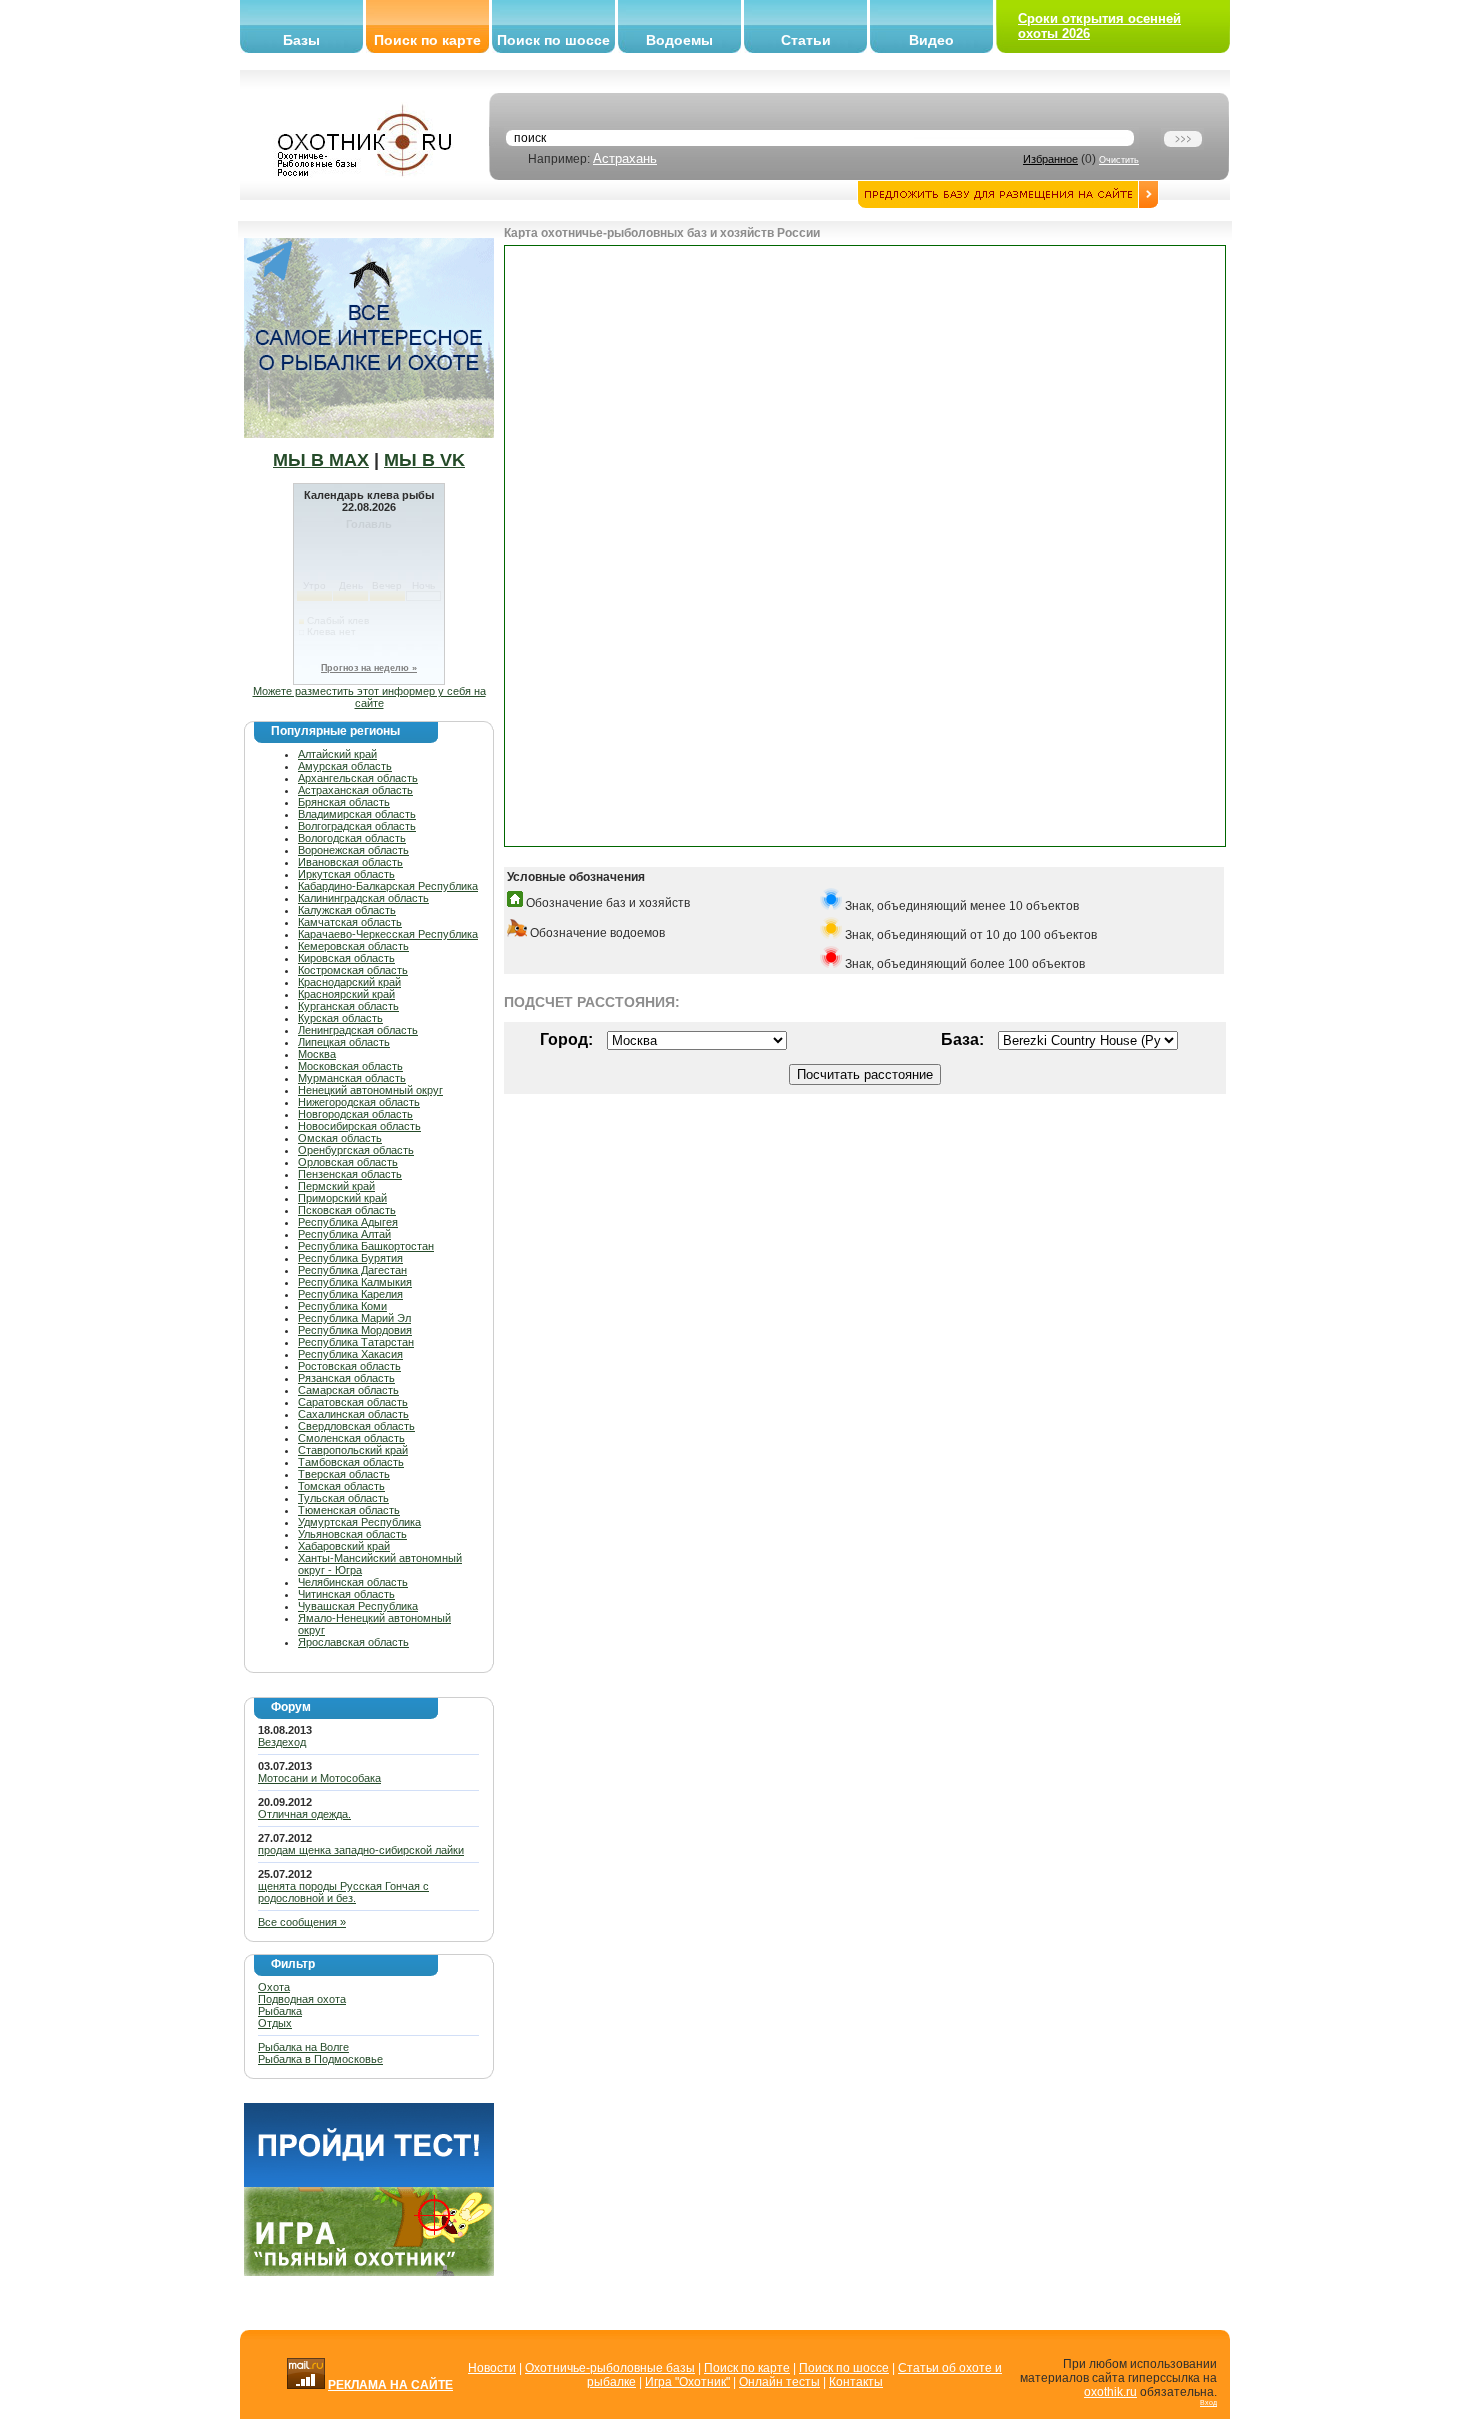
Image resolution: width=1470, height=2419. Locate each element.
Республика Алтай (344, 1234)
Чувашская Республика (358, 1606)
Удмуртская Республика (359, 1522)
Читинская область (346, 1594)
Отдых (275, 2023)
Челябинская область (353, 1582)
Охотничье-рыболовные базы (610, 2368)
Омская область (340, 1138)
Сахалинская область (353, 1414)
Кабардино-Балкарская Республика (388, 886)
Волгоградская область (357, 826)
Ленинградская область (358, 1030)
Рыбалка (280, 2011)
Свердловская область (356, 1426)
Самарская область (348, 1390)
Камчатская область (350, 922)
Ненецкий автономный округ (370, 1090)
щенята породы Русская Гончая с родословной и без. (343, 1892)
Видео (931, 40)
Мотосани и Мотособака (319, 1778)
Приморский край (342, 1198)
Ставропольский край (353, 1450)
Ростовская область (349, 1366)
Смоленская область (351, 1438)
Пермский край (336, 1186)
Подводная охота (302, 1999)
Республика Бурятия (350, 1258)
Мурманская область (352, 1078)
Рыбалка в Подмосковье (320, 2059)
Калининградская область (363, 898)
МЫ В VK (424, 460)
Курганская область (348, 1006)
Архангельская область (358, 778)
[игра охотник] (369, 2272)
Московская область (350, 1066)
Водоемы (679, 40)
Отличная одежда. (304, 1814)
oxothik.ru (1110, 2392)
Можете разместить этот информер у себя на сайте (369, 697)
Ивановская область (350, 862)
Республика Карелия (350, 1294)
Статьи (806, 40)
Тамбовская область (351, 1462)
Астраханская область (355, 790)
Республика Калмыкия (355, 1282)
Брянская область (344, 802)
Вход (1208, 2402)
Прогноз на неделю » (369, 668)
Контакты (856, 2382)
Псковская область (347, 1210)
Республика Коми (342, 1306)
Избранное (1050, 159)
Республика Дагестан (352, 1270)
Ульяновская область (352, 1534)
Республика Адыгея (348, 1222)
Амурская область (345, 766)
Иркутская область (346, 874)
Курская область (340, 1018)
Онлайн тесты (779, 2382)
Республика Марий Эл (354, 1318)
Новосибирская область (359, 1126)
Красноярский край (346, 994)
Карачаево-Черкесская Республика (388, 934)
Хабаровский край (344, 1546)
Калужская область (347, 910)
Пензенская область (350, 1174)
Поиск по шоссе (553, 40)
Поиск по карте (427, 40)
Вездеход (282, 1742)
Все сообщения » (302, 1922)
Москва (317, 1054)
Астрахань (625, 158)
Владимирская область (357, 814)
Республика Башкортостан (366, 1246)
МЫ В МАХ (321, 460)
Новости (492, 2368)
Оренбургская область (356, 1150)
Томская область (341, 1486)
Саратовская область (353, 1402)
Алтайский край (337, 754)
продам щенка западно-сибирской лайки (361, 1850)
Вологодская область (352, 838)
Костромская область (353, 970)
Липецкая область (344, 1042)
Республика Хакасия (350, 1354)
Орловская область (348, 1162)
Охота (274, 1987)
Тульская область (343, 1498)
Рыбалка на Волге (303, 2047)
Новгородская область (355, 1114)
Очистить (1119, 160)
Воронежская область (353, 850)
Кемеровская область (353, 946)
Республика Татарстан (356, 1342)
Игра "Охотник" (687, 2382)
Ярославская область (353, 1642)
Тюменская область (349, 1510)
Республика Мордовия (355, 1330)
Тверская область (344, 1474)
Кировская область (346, 958)
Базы (301, 40)
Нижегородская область (359, 1102)
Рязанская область (346, 1378)
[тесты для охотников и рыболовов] (369, 2183)
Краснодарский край (349, 982)
